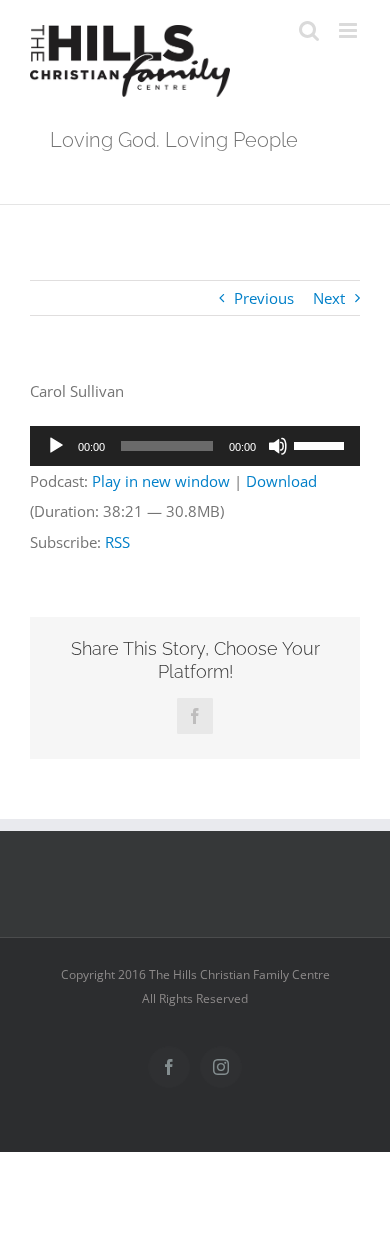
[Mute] (278, 446)
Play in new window (161, 481)
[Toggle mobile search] (309, 30)
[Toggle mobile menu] (349, 30)
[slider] (322, 444)
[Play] (56, 446)
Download (281, 481)
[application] (195, 446)
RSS (117, 542)
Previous (264, 298)
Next (329, 298)
